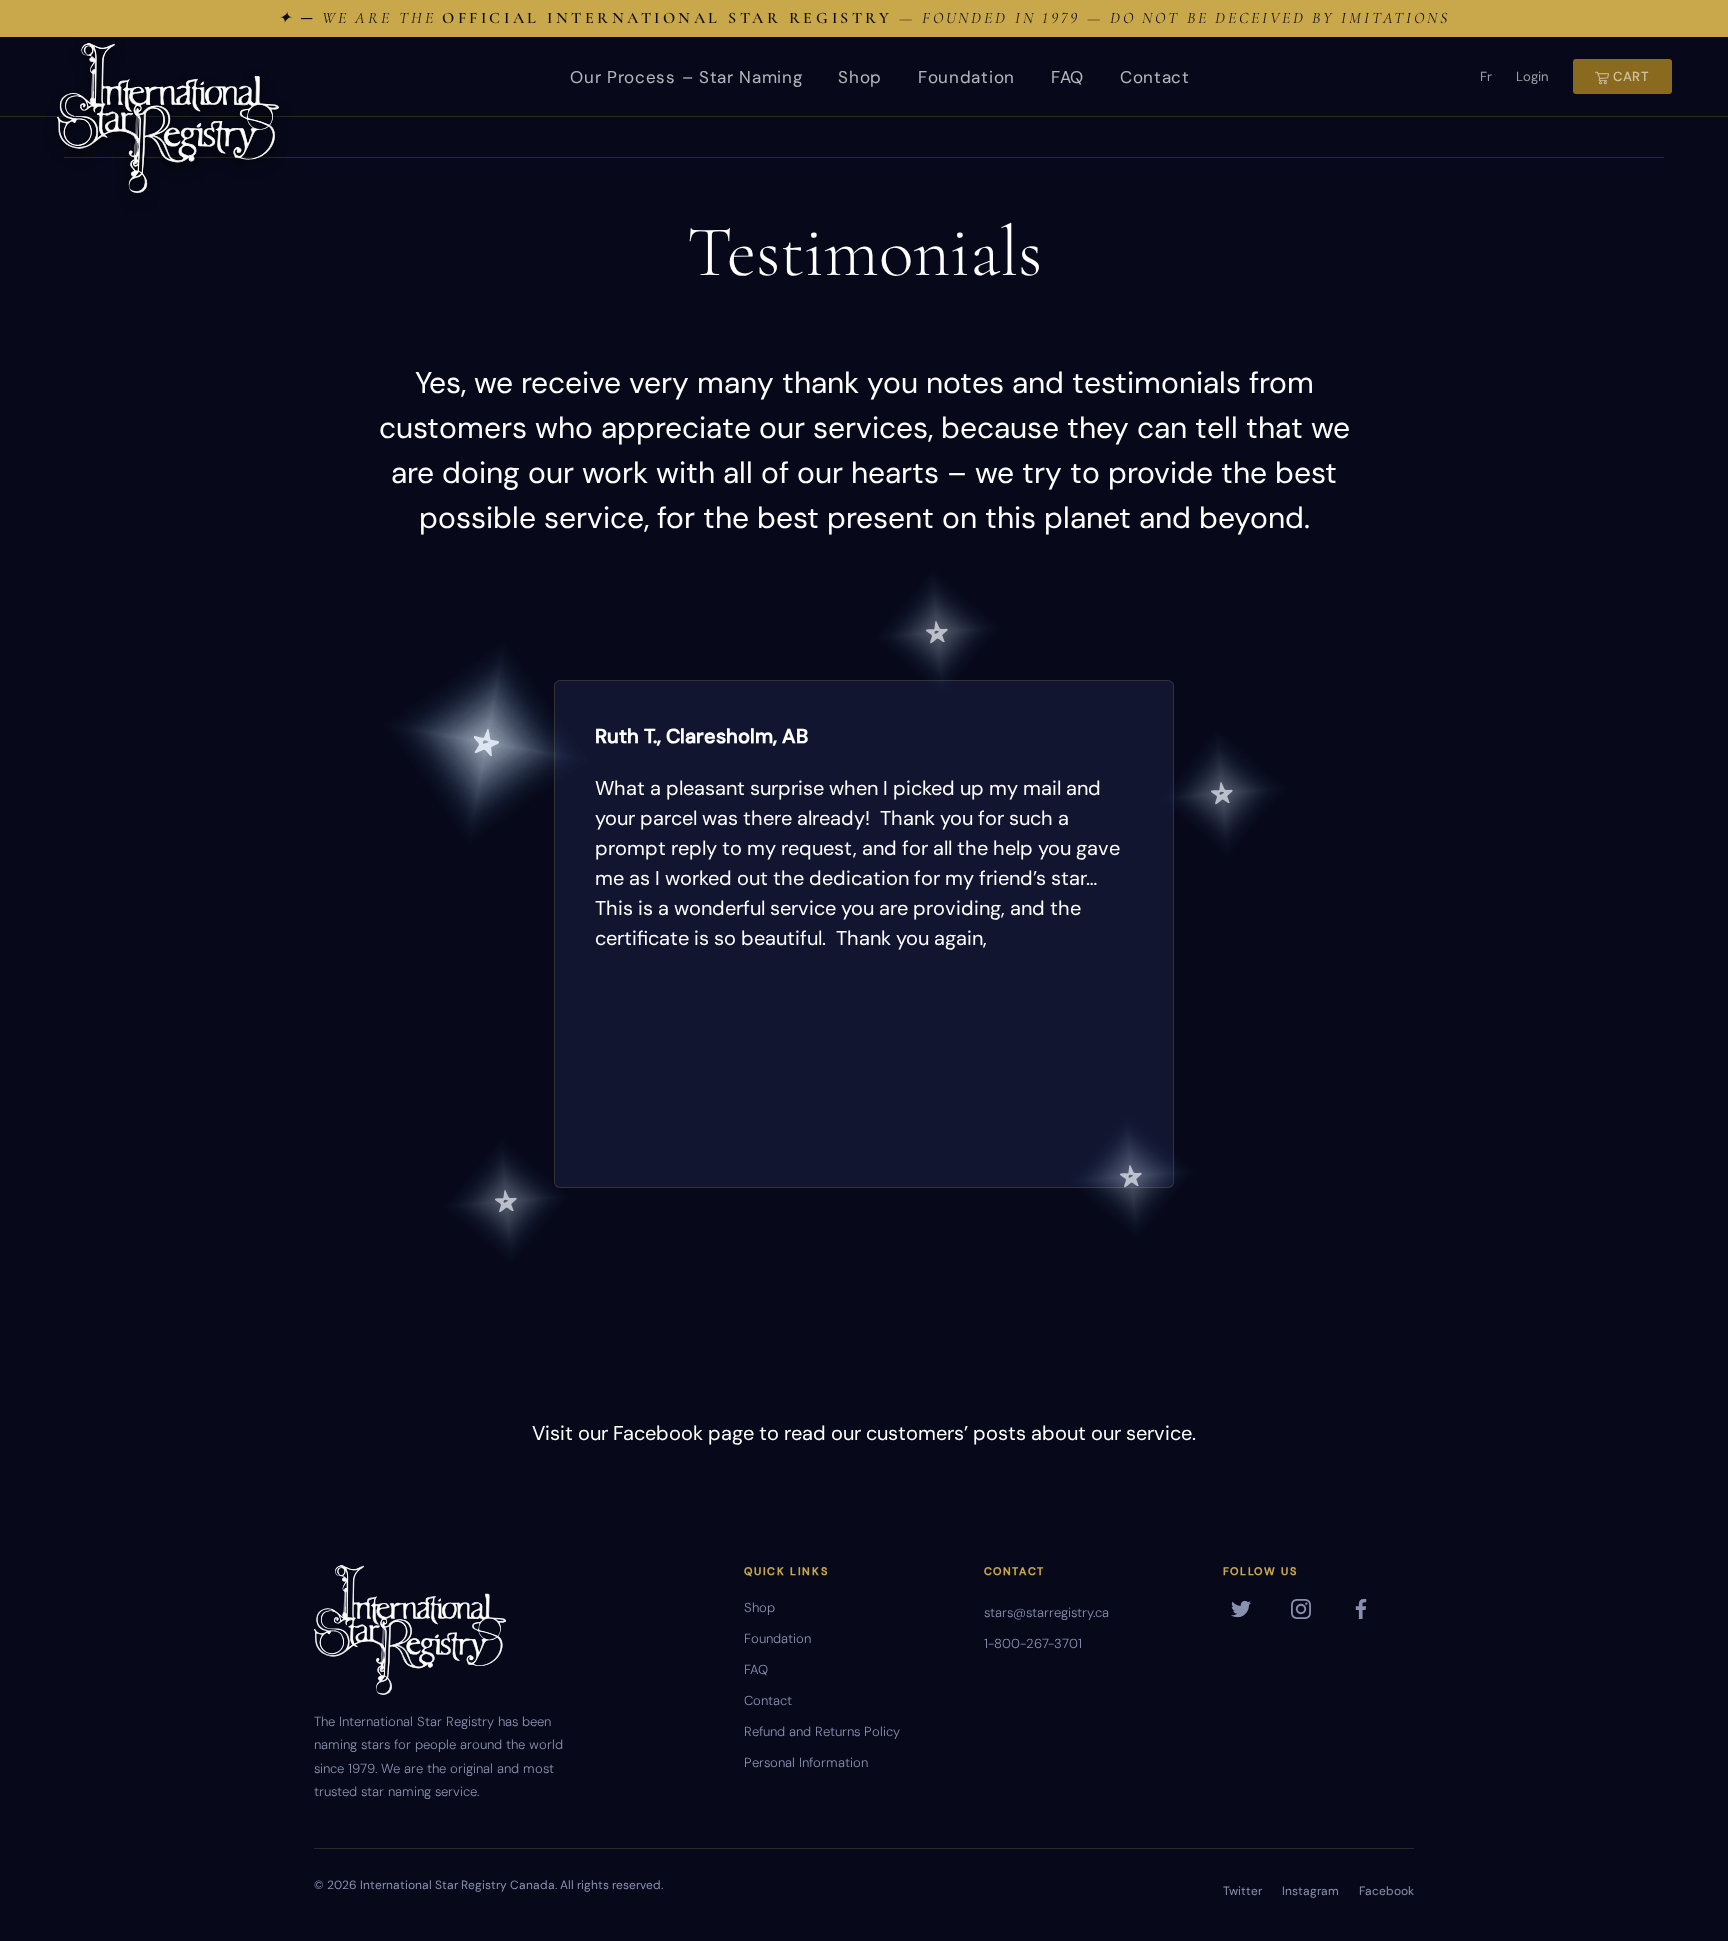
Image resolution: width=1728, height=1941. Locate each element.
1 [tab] (937, 632)
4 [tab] (506, 1201)
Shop (860, 77)
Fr (1486, 76)
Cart (1629, 76)
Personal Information (806, 1762)
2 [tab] (486, 743)
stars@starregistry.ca (1046, 1612)
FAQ (1067, 77)
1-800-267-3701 (1033, 1643)
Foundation (966, 77)
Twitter (1242, 1891)
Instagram (1310, 1891)
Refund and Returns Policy (822, 1731)
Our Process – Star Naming (686, 77)
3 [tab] (1221, 794)
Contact (1155, 77)
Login (1532, 76)
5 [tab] (1131, 1176)
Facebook (1386, 1891)
